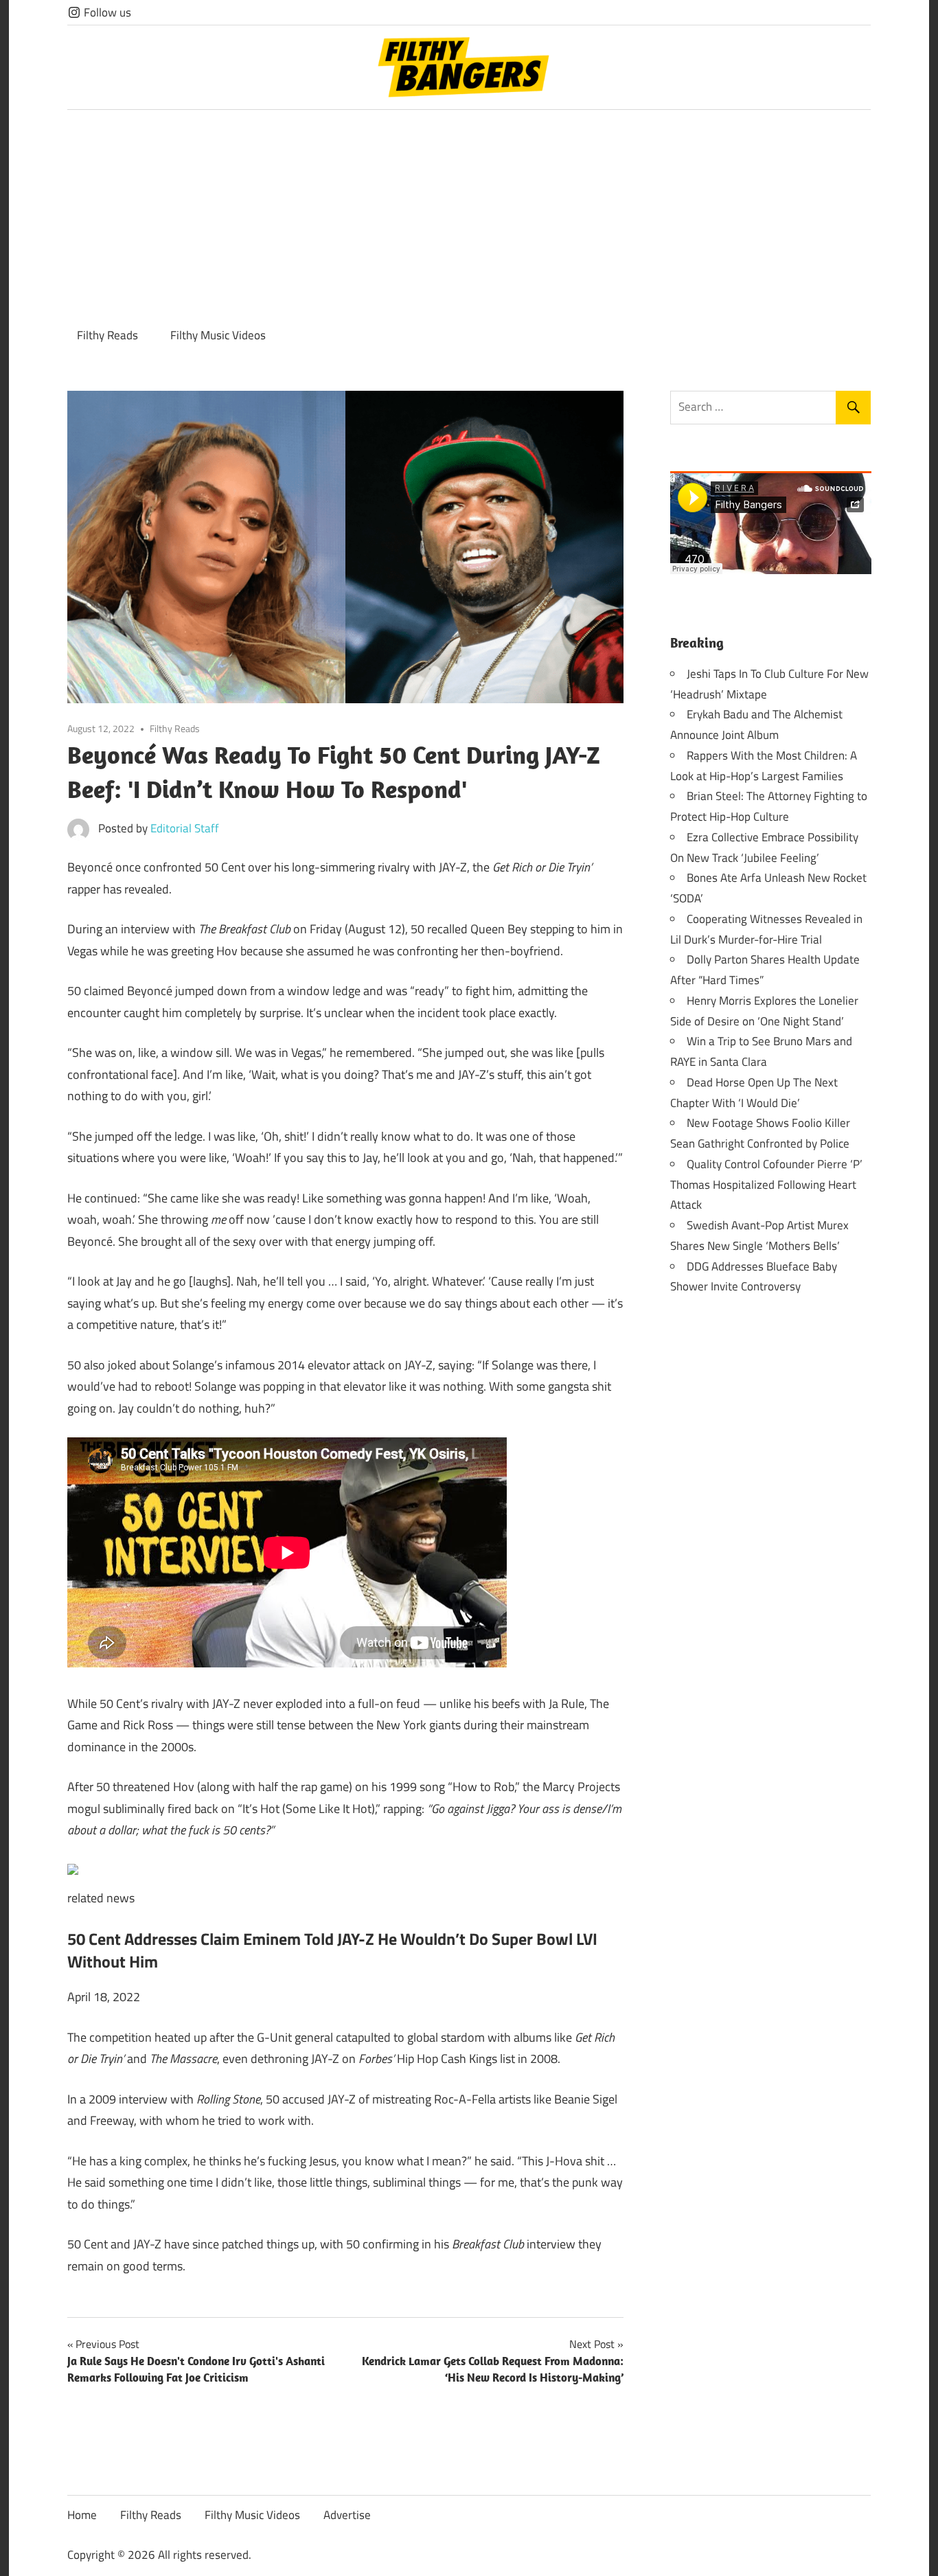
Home (82, 2515)
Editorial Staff (185, 828)
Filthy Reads (107, 335)
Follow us (106, 12)
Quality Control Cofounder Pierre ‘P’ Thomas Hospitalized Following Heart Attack (766, 1185)
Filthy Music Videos (218, 335)
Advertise (347, 2515)
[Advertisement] (469, 213)
